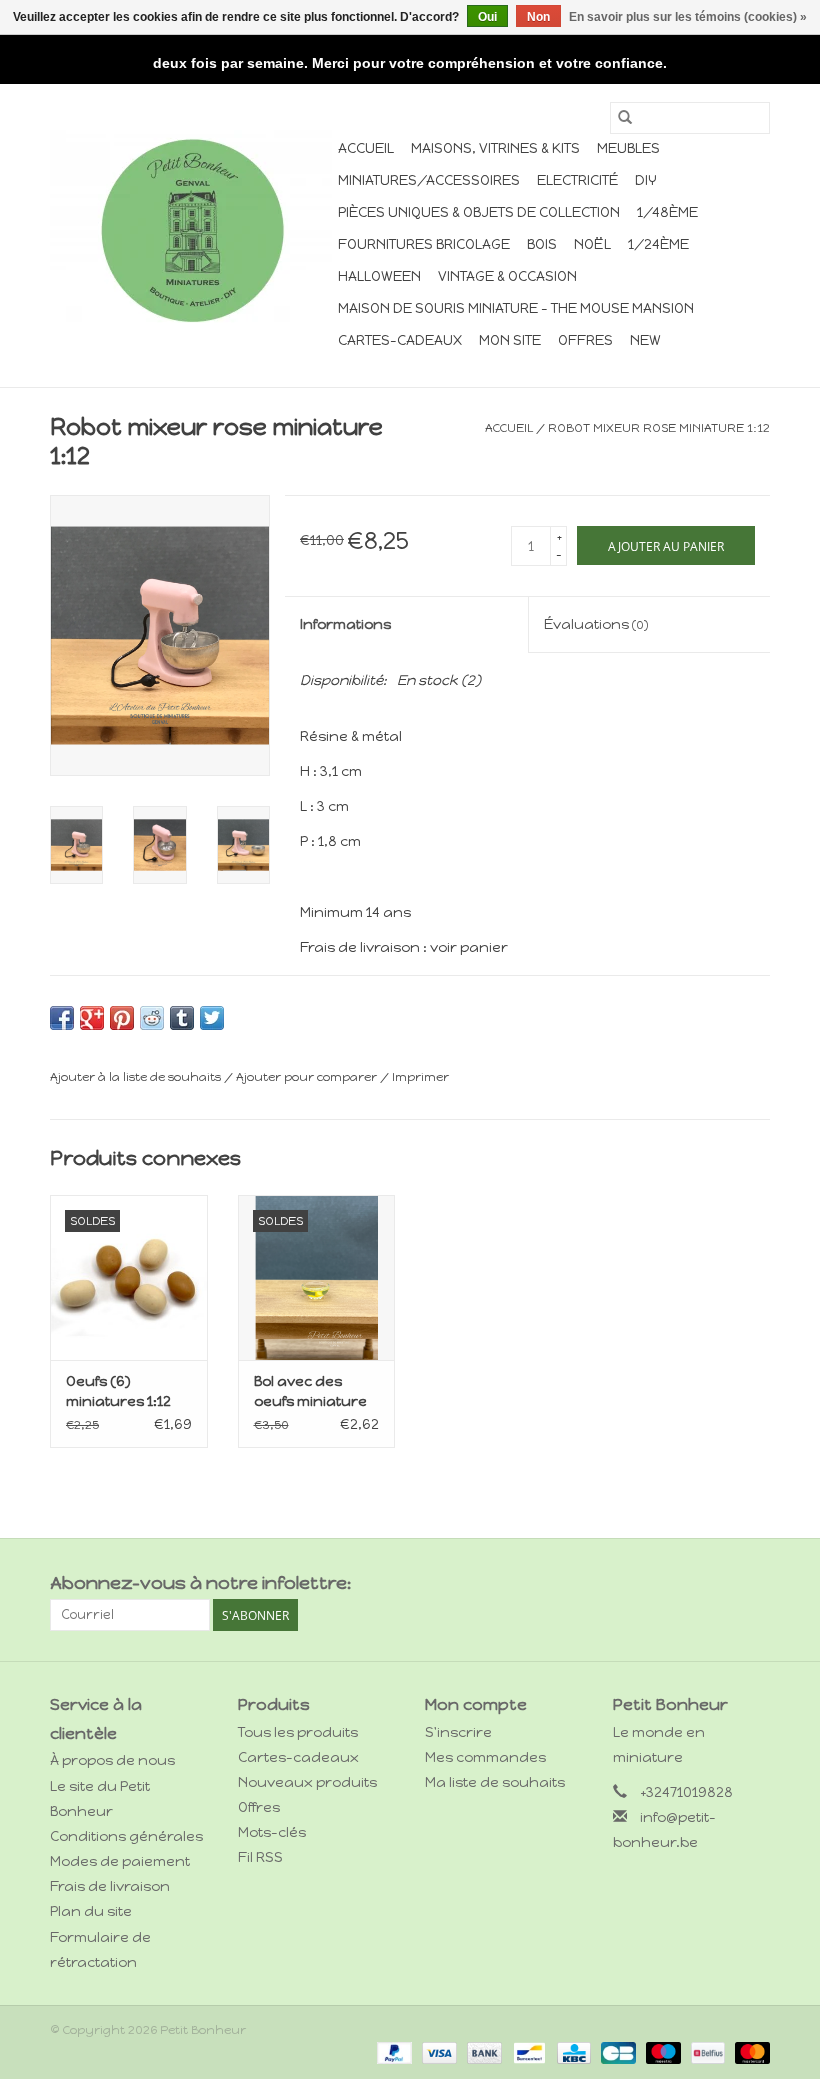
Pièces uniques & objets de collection (479, 212)
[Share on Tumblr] (182, 1018)
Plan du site (91, 1911)
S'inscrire (458, 1732)
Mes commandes (485, 1757)
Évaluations (596, 624)
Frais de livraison (110, 1886)
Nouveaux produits (307, 1782)
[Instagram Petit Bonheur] (754, 1584)
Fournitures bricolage (424, 244)
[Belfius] (706, 2052)
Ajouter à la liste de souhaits (137, 1077)
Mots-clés (272, 1832)
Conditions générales (126, 1836)
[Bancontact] (527, 2052)
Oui (487, 17)
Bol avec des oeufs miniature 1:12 (310, 1392)
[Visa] (437, 2052)
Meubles (628, 148)
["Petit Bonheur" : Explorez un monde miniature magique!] (191, 230)
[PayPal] (392, 2052)
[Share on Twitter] (212, 1018)
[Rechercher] (625, 118)
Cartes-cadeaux (400, 340)
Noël (592, 244)
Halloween (379, 276)
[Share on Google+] (92, 1018)
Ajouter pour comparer (308, 1077)
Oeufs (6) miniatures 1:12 (118, 1391)
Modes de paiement (120, 1861)
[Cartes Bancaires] (616, 2052)
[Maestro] (661, 2052)
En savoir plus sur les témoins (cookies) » (688, 17)
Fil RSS (260, 1857)
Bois (542, 244)
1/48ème (667, 212)
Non (538, 17)
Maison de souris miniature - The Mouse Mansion (516, 308)
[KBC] (572, 2052)
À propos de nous (112, 1760)
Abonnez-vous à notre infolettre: (200, 1583)
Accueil (366, 148)
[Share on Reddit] (152, 1018)
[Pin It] (122, 1018)
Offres (585, 340)
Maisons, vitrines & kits (495, 148)
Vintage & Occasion (507, 276)
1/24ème (658, 244)
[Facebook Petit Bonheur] (719, 1584)
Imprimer (420, 1077)
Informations (345, 624)
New (645, 340)
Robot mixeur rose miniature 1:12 (659, 428)
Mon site (510, 340)
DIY (646, 180)
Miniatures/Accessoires (429, 180)
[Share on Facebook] (62, 1018)
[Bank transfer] (482, 2052)
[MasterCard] (749, 2052)
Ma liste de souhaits (495, 1782)
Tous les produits (298, 1732)
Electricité (577, 180)
